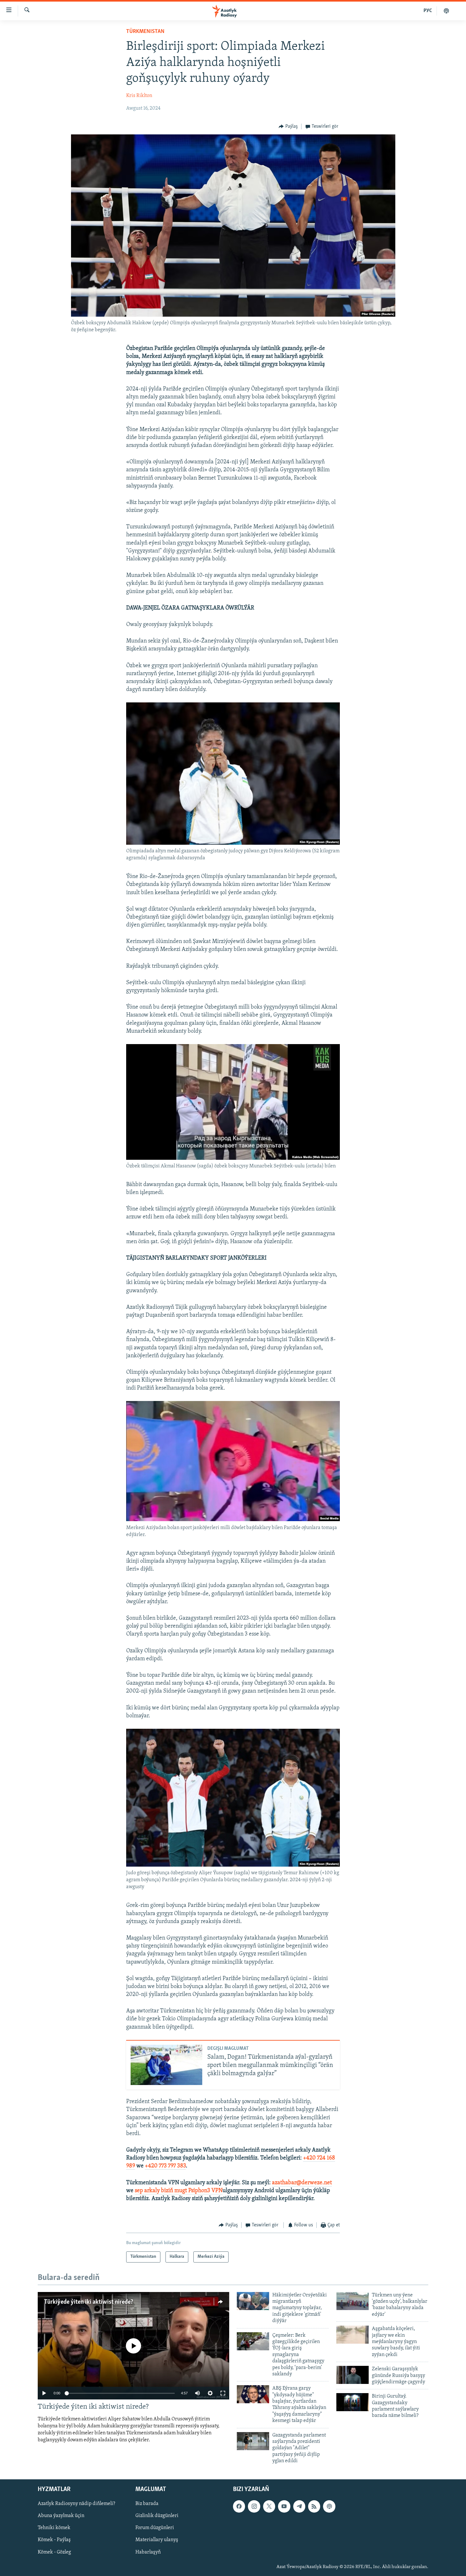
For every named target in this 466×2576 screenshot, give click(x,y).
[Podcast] (329, 2506)
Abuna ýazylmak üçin (61, 2516)
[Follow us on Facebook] (239, 2506)
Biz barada (147, 2504)
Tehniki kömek (54, 2528)
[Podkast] (446, 11)
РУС (428, 11)
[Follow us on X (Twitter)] (269, 2506)
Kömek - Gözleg (54, 2552)
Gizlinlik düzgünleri (157, 2516)
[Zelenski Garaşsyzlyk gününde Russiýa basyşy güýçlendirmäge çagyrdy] (353, 2375)
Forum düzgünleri (155, 2528)
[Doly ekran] (223, 2393)
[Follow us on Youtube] (284, 2506)
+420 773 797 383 (165, 2166)
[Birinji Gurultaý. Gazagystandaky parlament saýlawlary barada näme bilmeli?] (353, 2402)
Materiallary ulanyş (157, 2540)
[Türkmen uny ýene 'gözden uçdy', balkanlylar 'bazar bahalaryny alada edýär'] (353, 2301)
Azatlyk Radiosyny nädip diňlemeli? (76, 2504)
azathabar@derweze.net (302, 2183)
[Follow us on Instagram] (254, 2506)
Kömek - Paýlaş (54, 2540)
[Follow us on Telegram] (299, 2506)
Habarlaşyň (148, 2552)
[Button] (288, 126)
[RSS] (314, 2506)
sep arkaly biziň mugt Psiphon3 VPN (179, 2191)
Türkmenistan (145, 32)
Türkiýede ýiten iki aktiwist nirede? (89, 2302)
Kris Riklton (139, 96)
